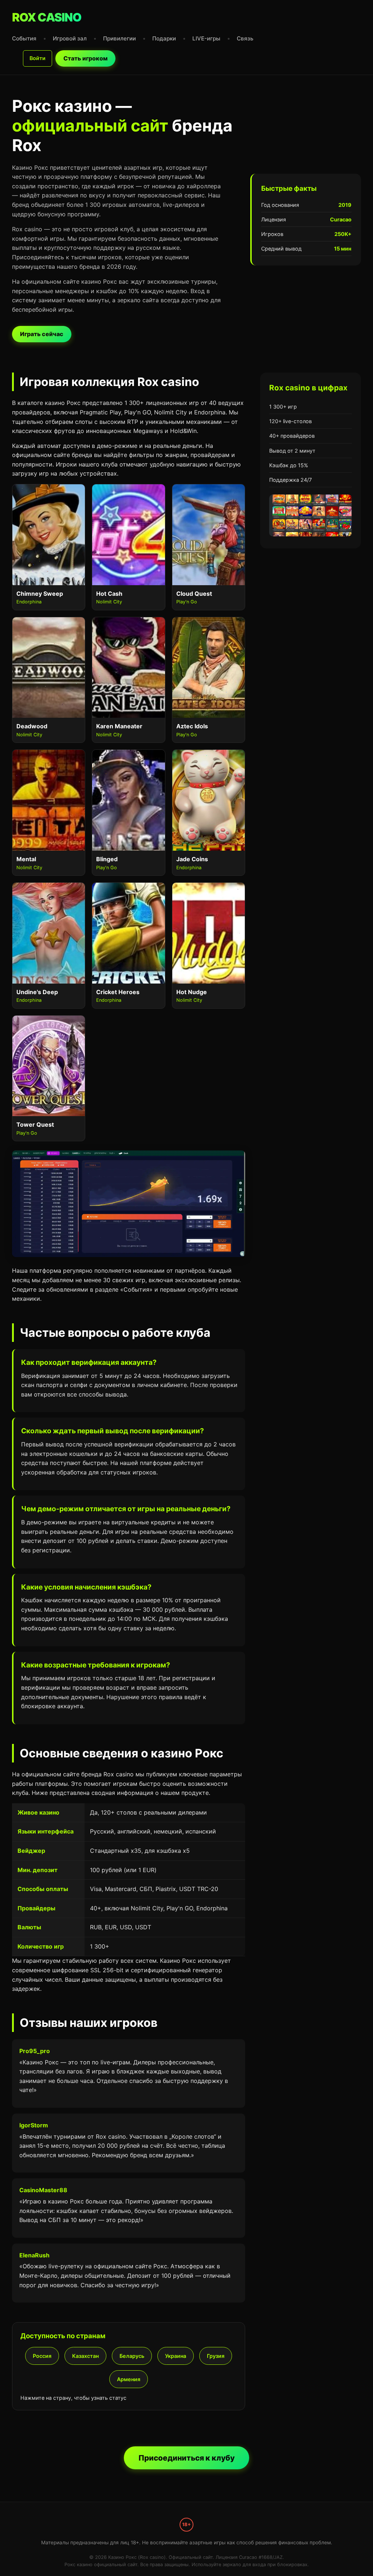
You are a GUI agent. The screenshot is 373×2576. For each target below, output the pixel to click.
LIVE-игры (206, 38)
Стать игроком (85, 58)
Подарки (164, 38)
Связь (245, 38)
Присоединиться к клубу (186, 2458)
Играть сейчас (42, 334)
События (24, 38)
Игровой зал (70, 38)
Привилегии (119, 38)
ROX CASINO (47, 17)
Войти (38, 58)
